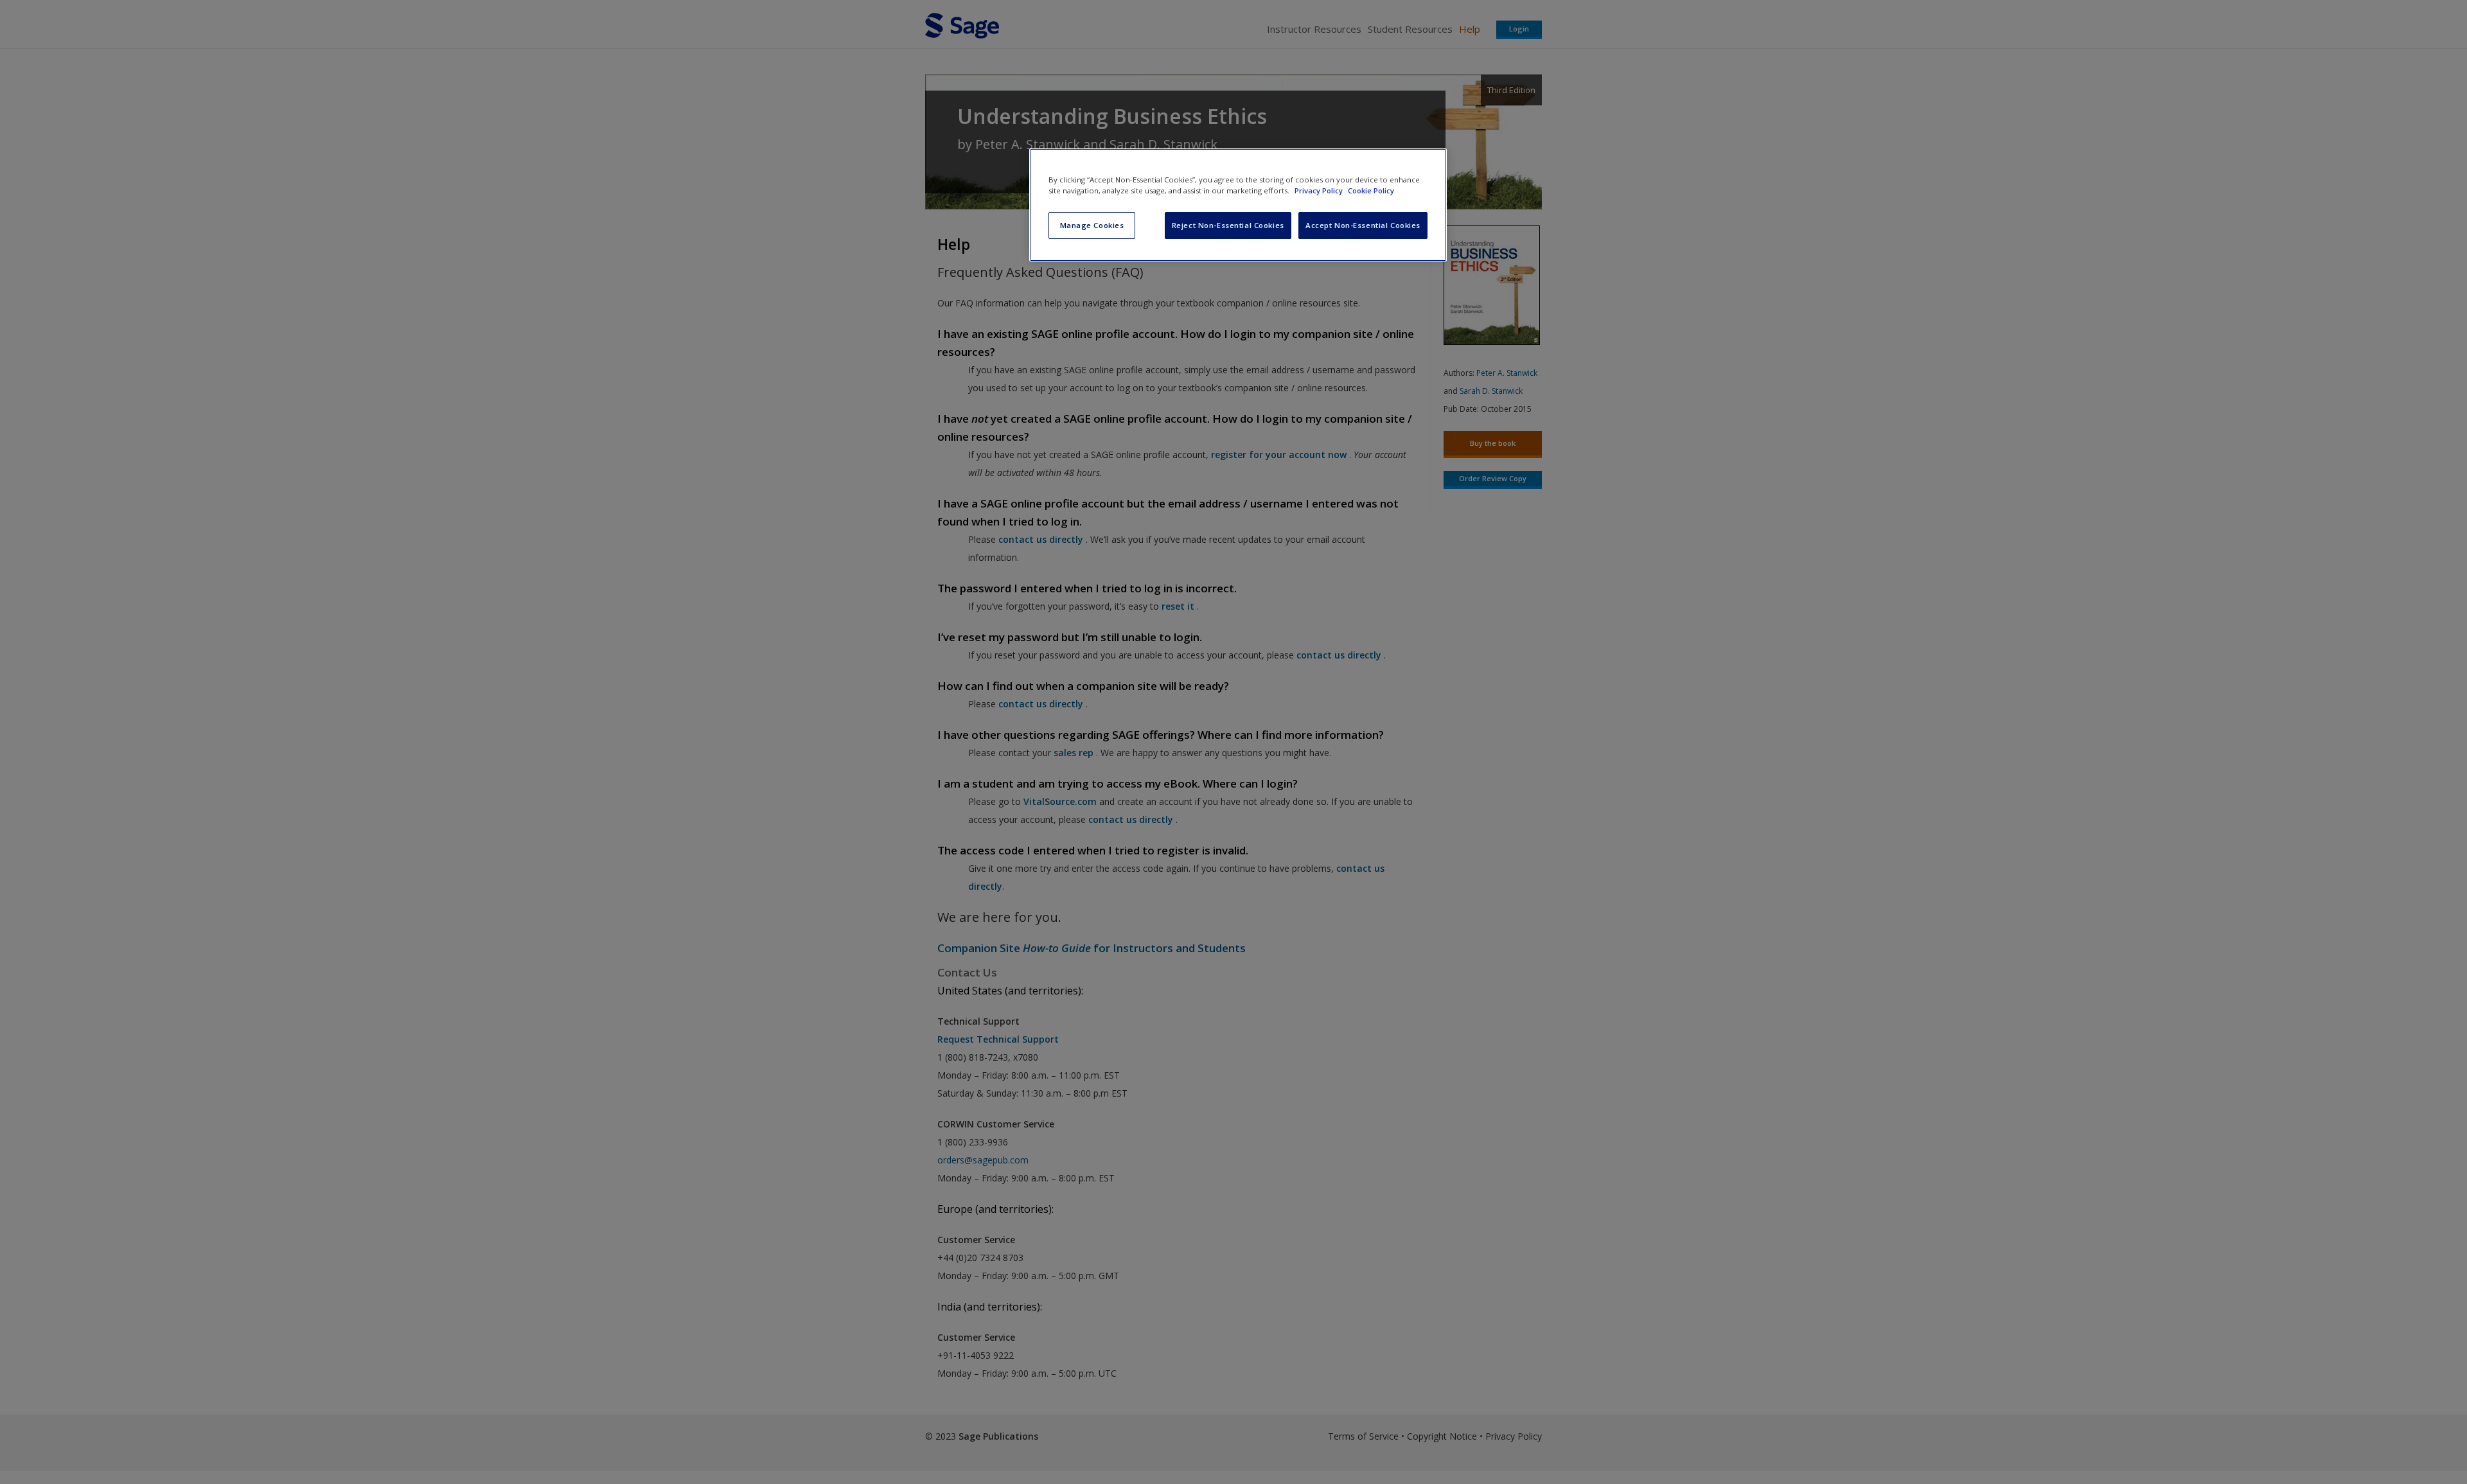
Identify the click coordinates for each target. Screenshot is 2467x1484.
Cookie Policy (1371, 190)
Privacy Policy (1320, 190)
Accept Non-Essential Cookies (1363, 225)
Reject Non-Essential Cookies (1228, 225)
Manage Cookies (1092, 225)
